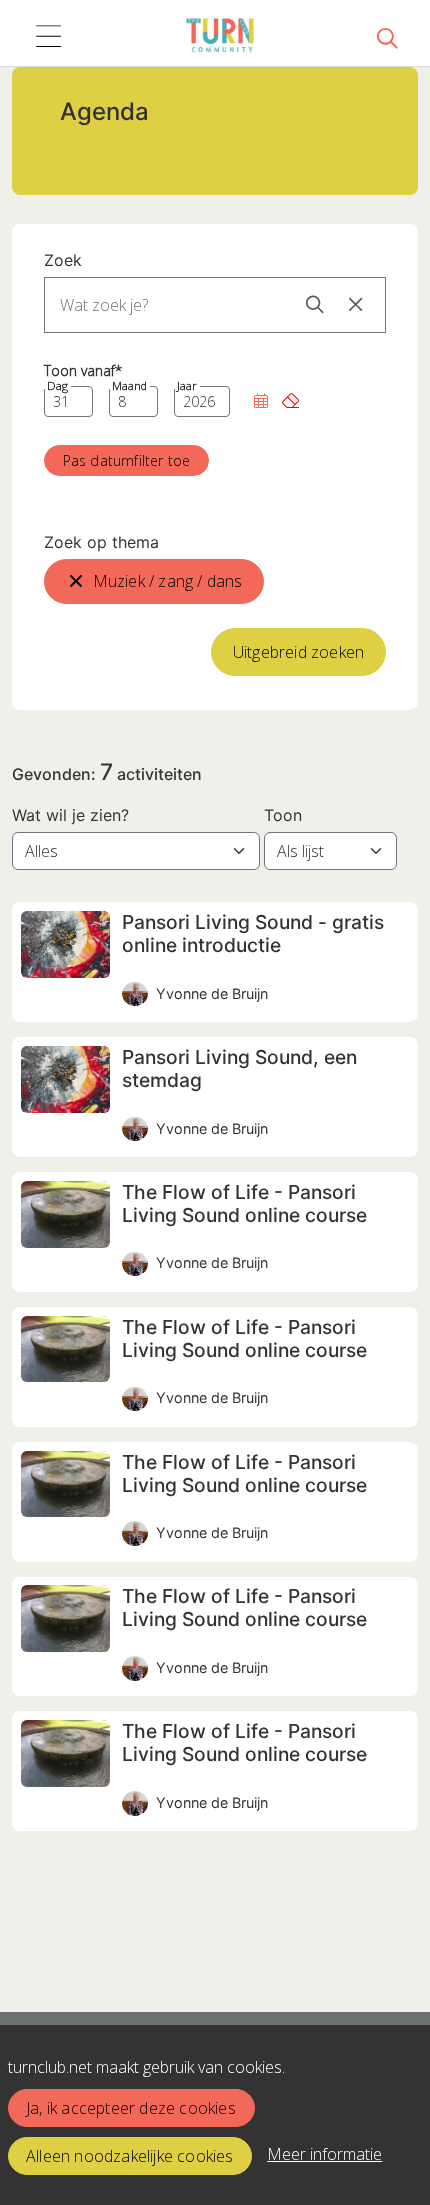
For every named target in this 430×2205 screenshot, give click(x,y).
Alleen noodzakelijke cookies (130, 2156)
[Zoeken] (387, 37)
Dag (57, 386)
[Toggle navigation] (48, 37)
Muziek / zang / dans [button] (168, 581)
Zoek (63, 260)
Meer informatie (324, 2154)
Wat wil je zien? (70, 815)
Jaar (187, 386)
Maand (129, 386)
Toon (283, 815)
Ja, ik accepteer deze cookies (131, 2108)
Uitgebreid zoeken (298, 652)
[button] (261, 401)
